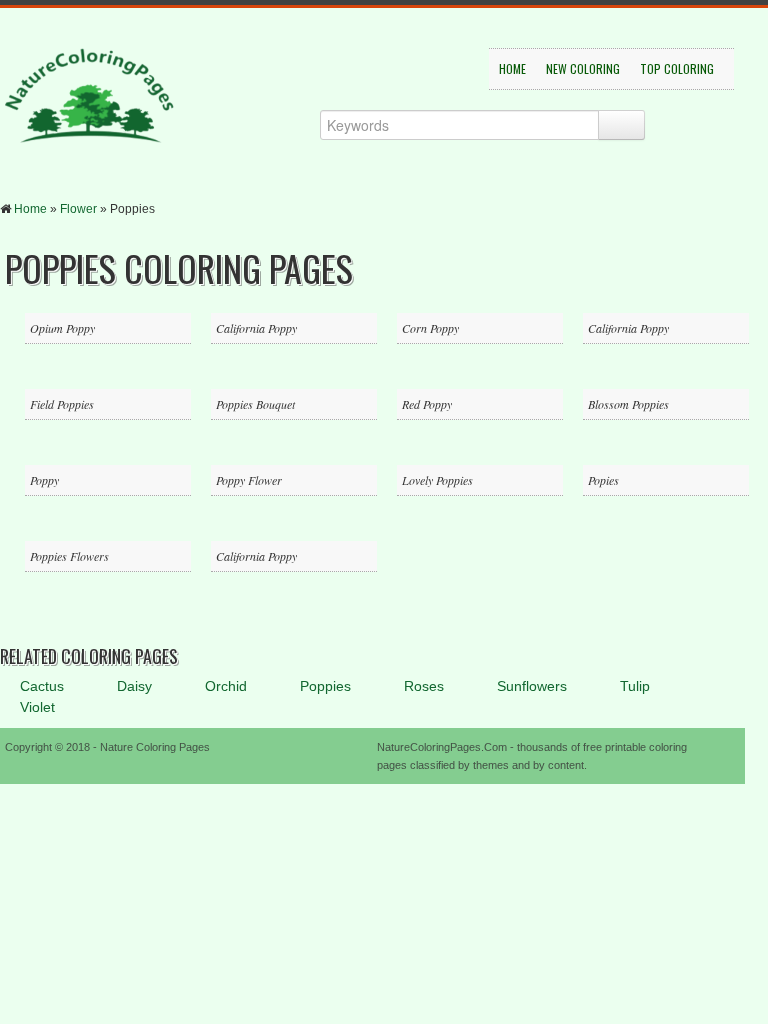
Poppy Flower (249, 480)
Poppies (325, 686)
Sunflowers (532, 686)
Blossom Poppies (628, 404)
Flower (78, 209)
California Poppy (256, 328)
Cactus (42, 686)
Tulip (635, 686)
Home (512, 68)
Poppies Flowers (69, 556)
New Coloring (583, 68)
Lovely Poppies (437, 480)
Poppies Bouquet (255, 404)
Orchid (226, 686)
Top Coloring (677, 68)
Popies (603, 480)
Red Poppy (427, 404)
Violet (37, 707)
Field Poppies (62, 404)
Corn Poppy (430, 328)
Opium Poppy (62, 328)
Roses (424, 686)
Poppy (44, 480)
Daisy (134, 686)
